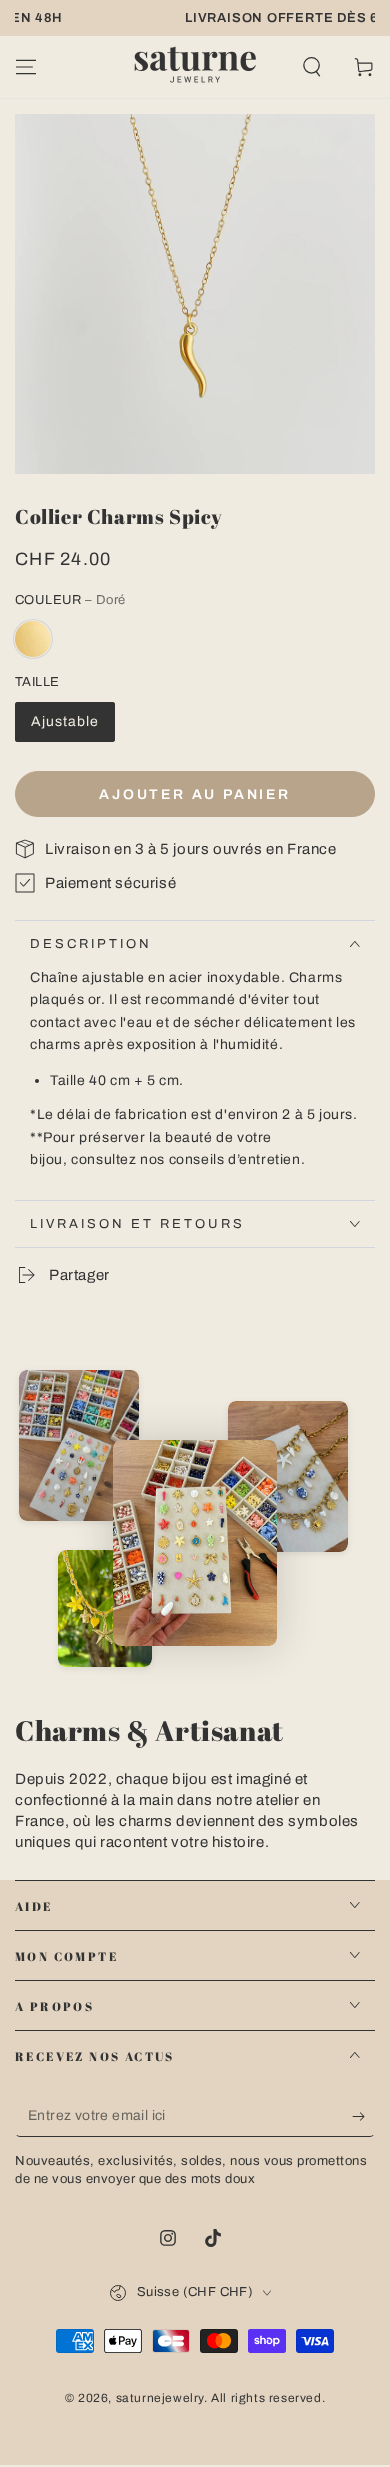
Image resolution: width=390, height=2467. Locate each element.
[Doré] (33, 639)
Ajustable (65, 721)
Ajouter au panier (195, 794)
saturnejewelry (160, 2398)
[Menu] (26, 67)
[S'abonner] (363, 2117)
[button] (312, 67)
